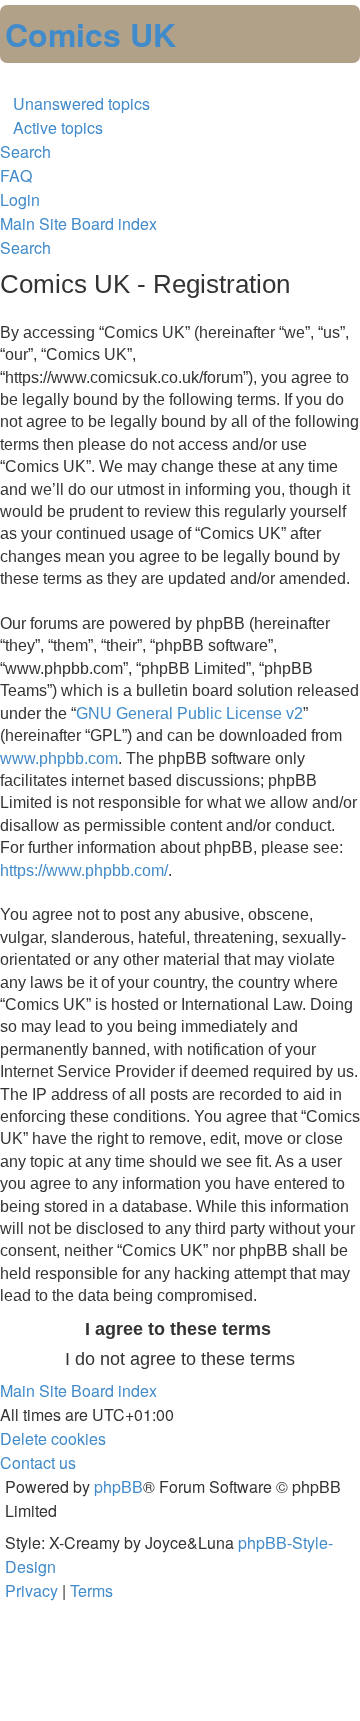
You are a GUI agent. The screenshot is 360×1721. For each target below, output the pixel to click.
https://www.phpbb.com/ (84, 870)
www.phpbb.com (59, 758)
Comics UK (90, 34)
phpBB (118, 1486)
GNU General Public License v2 (189, 713)
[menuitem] (75, 103)
